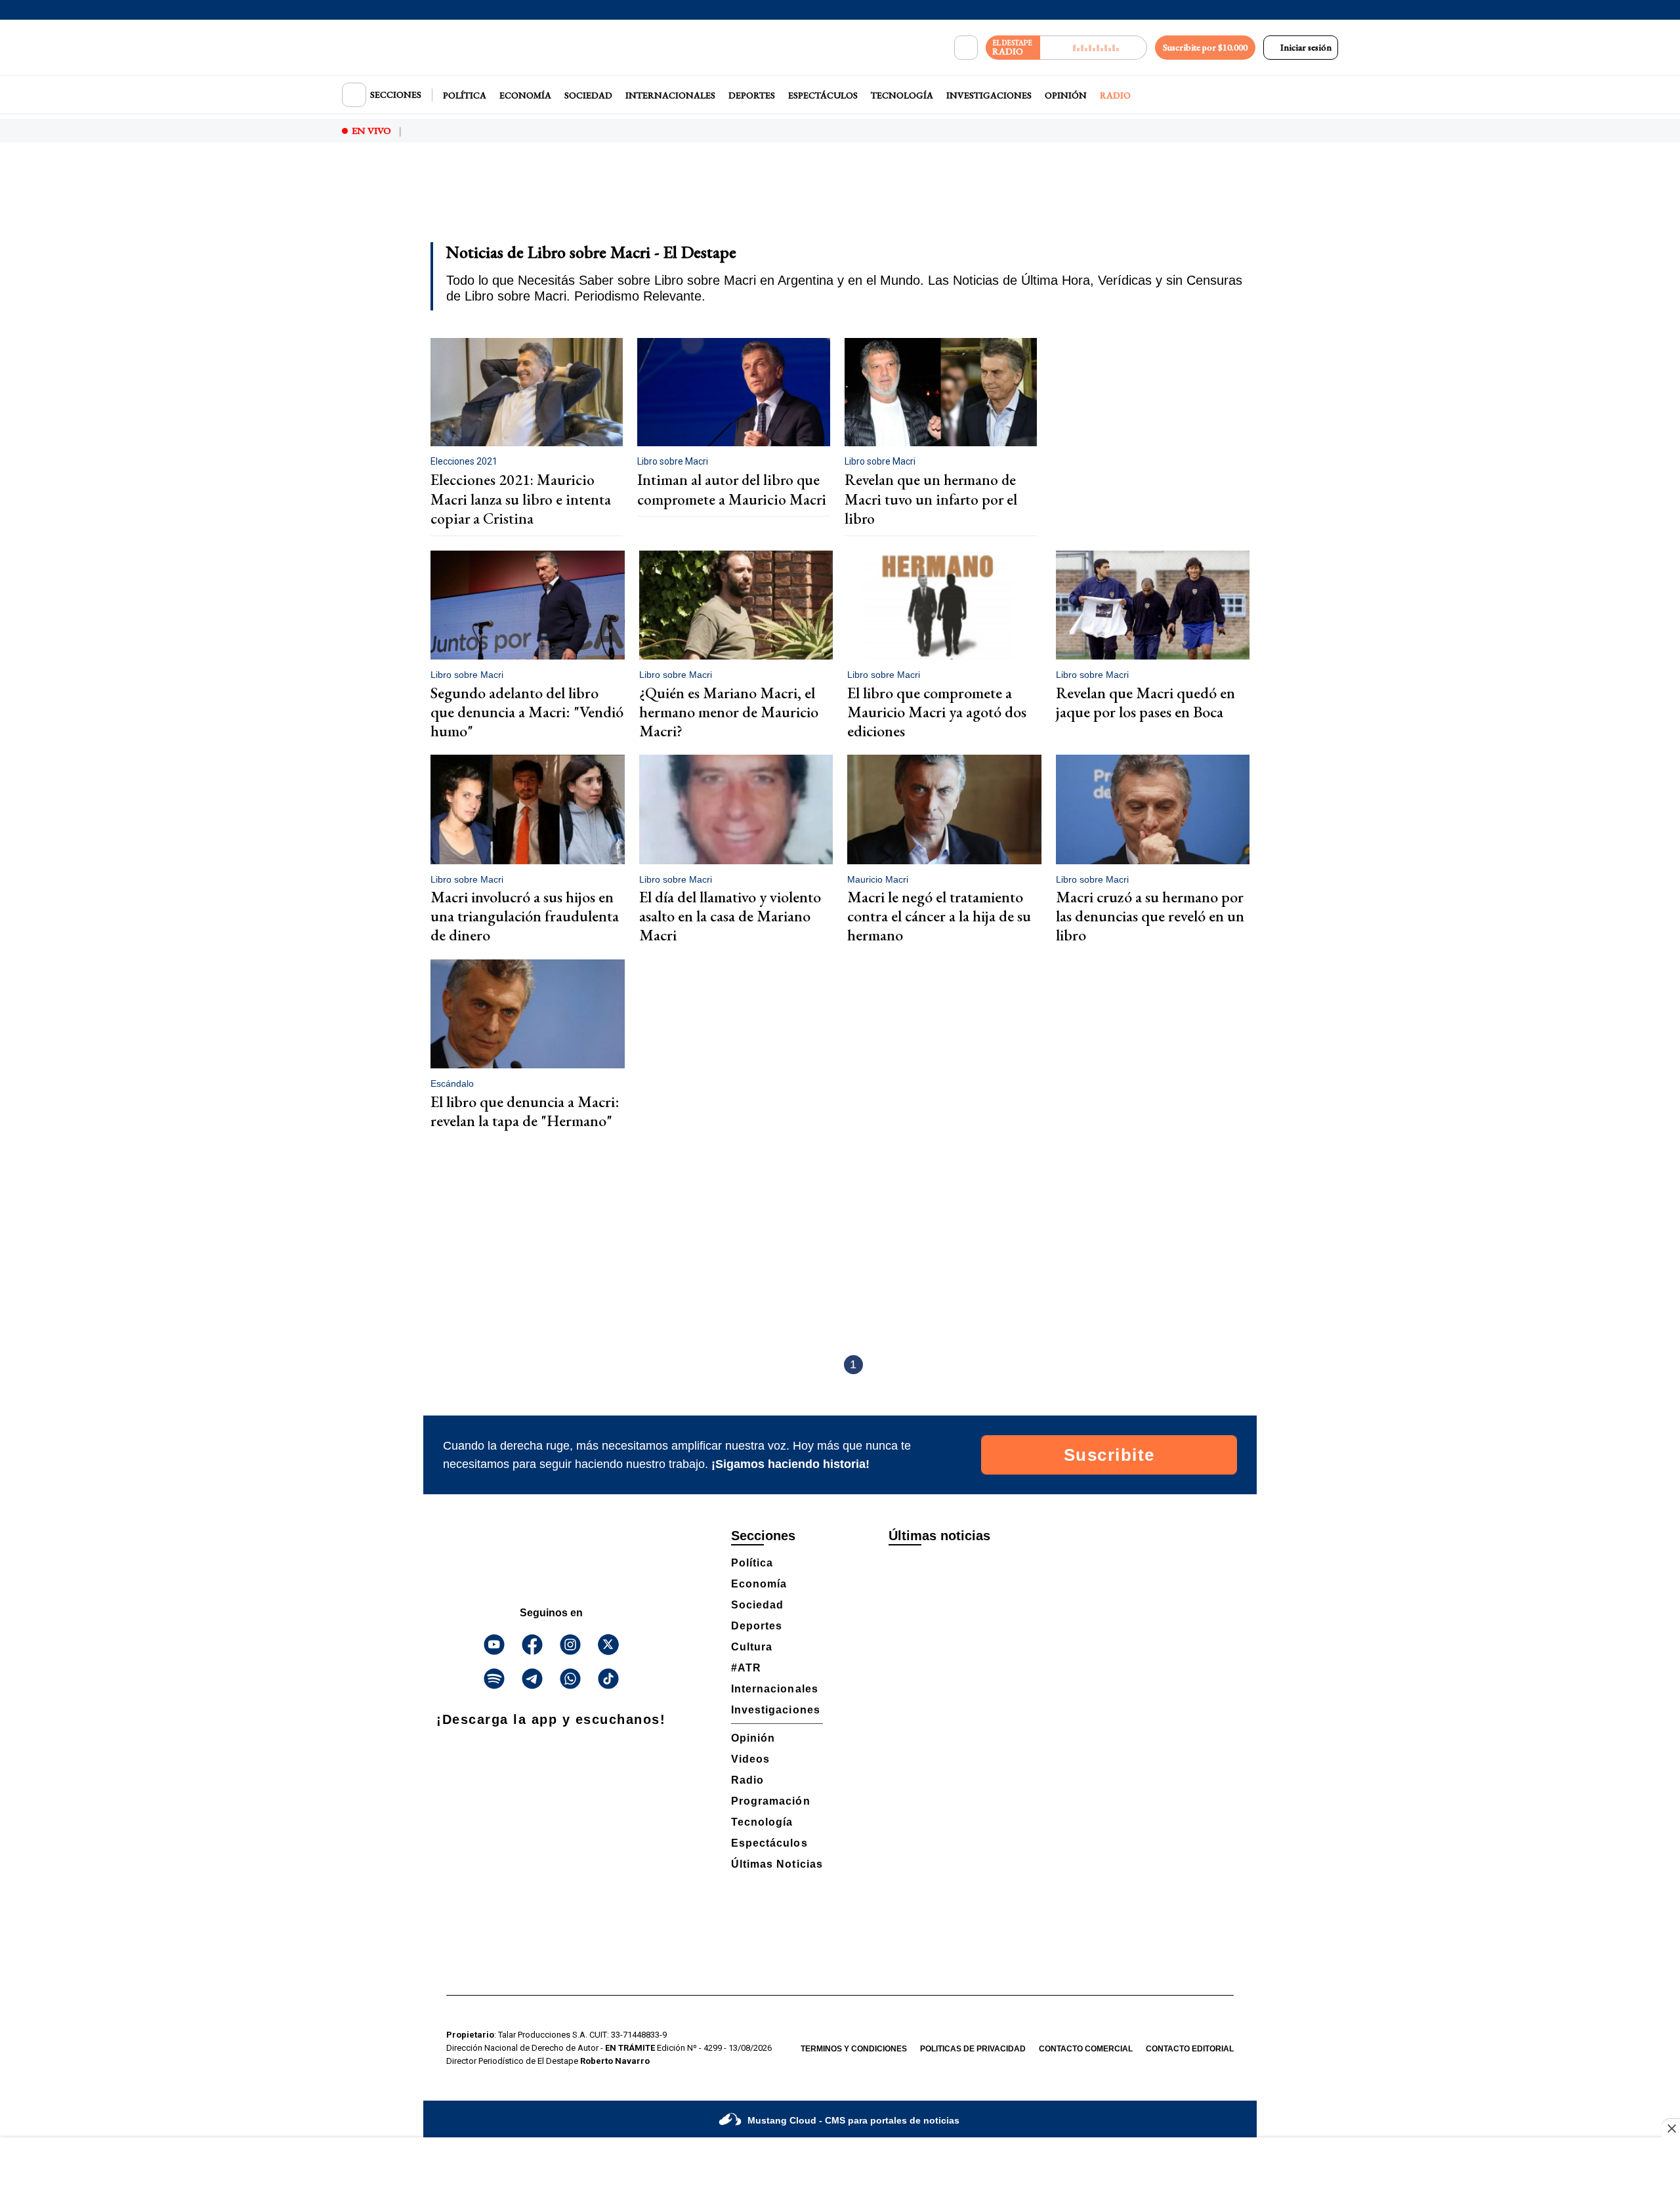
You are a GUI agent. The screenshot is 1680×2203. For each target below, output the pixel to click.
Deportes (752, 95)
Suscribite (1109, 1455)
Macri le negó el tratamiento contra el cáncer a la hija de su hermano (939, 916)
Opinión (1066, 95)
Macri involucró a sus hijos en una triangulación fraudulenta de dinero (525, 916)
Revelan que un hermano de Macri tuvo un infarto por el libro (931, 499)
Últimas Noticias (777, 1864)
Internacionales (670, 95)
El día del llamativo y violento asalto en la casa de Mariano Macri (730, 916)
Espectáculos (823, 95)
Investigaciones (989, 95)
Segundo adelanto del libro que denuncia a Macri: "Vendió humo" (527, 712)
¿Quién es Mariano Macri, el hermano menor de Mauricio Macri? (729, 712)
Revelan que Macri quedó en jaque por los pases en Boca (1145, 702)
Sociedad (588, 95)
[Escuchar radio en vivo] (1094, 48)
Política (465, 95)
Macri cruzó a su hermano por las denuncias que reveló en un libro (1150, 916)
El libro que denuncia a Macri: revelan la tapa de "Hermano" (525, 1111)
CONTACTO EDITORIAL (1190, 2049)
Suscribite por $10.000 (1205, 47)
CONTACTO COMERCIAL (1086, 2049)
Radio (1115, 95)
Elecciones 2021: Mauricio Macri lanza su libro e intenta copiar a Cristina (521, 499)
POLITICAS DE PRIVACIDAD (973, 2049)
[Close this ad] (1671, 2128)
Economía (525, 95)
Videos (750, 1759)
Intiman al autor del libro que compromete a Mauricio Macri (732, 490)
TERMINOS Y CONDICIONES (854, 2049)
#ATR (746, 1668)
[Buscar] (966, 48)
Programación (771, 1801)
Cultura (752, 1647)
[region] (840, 201)
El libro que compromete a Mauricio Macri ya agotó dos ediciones (937, 712)
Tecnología (902, 95)
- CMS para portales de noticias (853, 2120)
